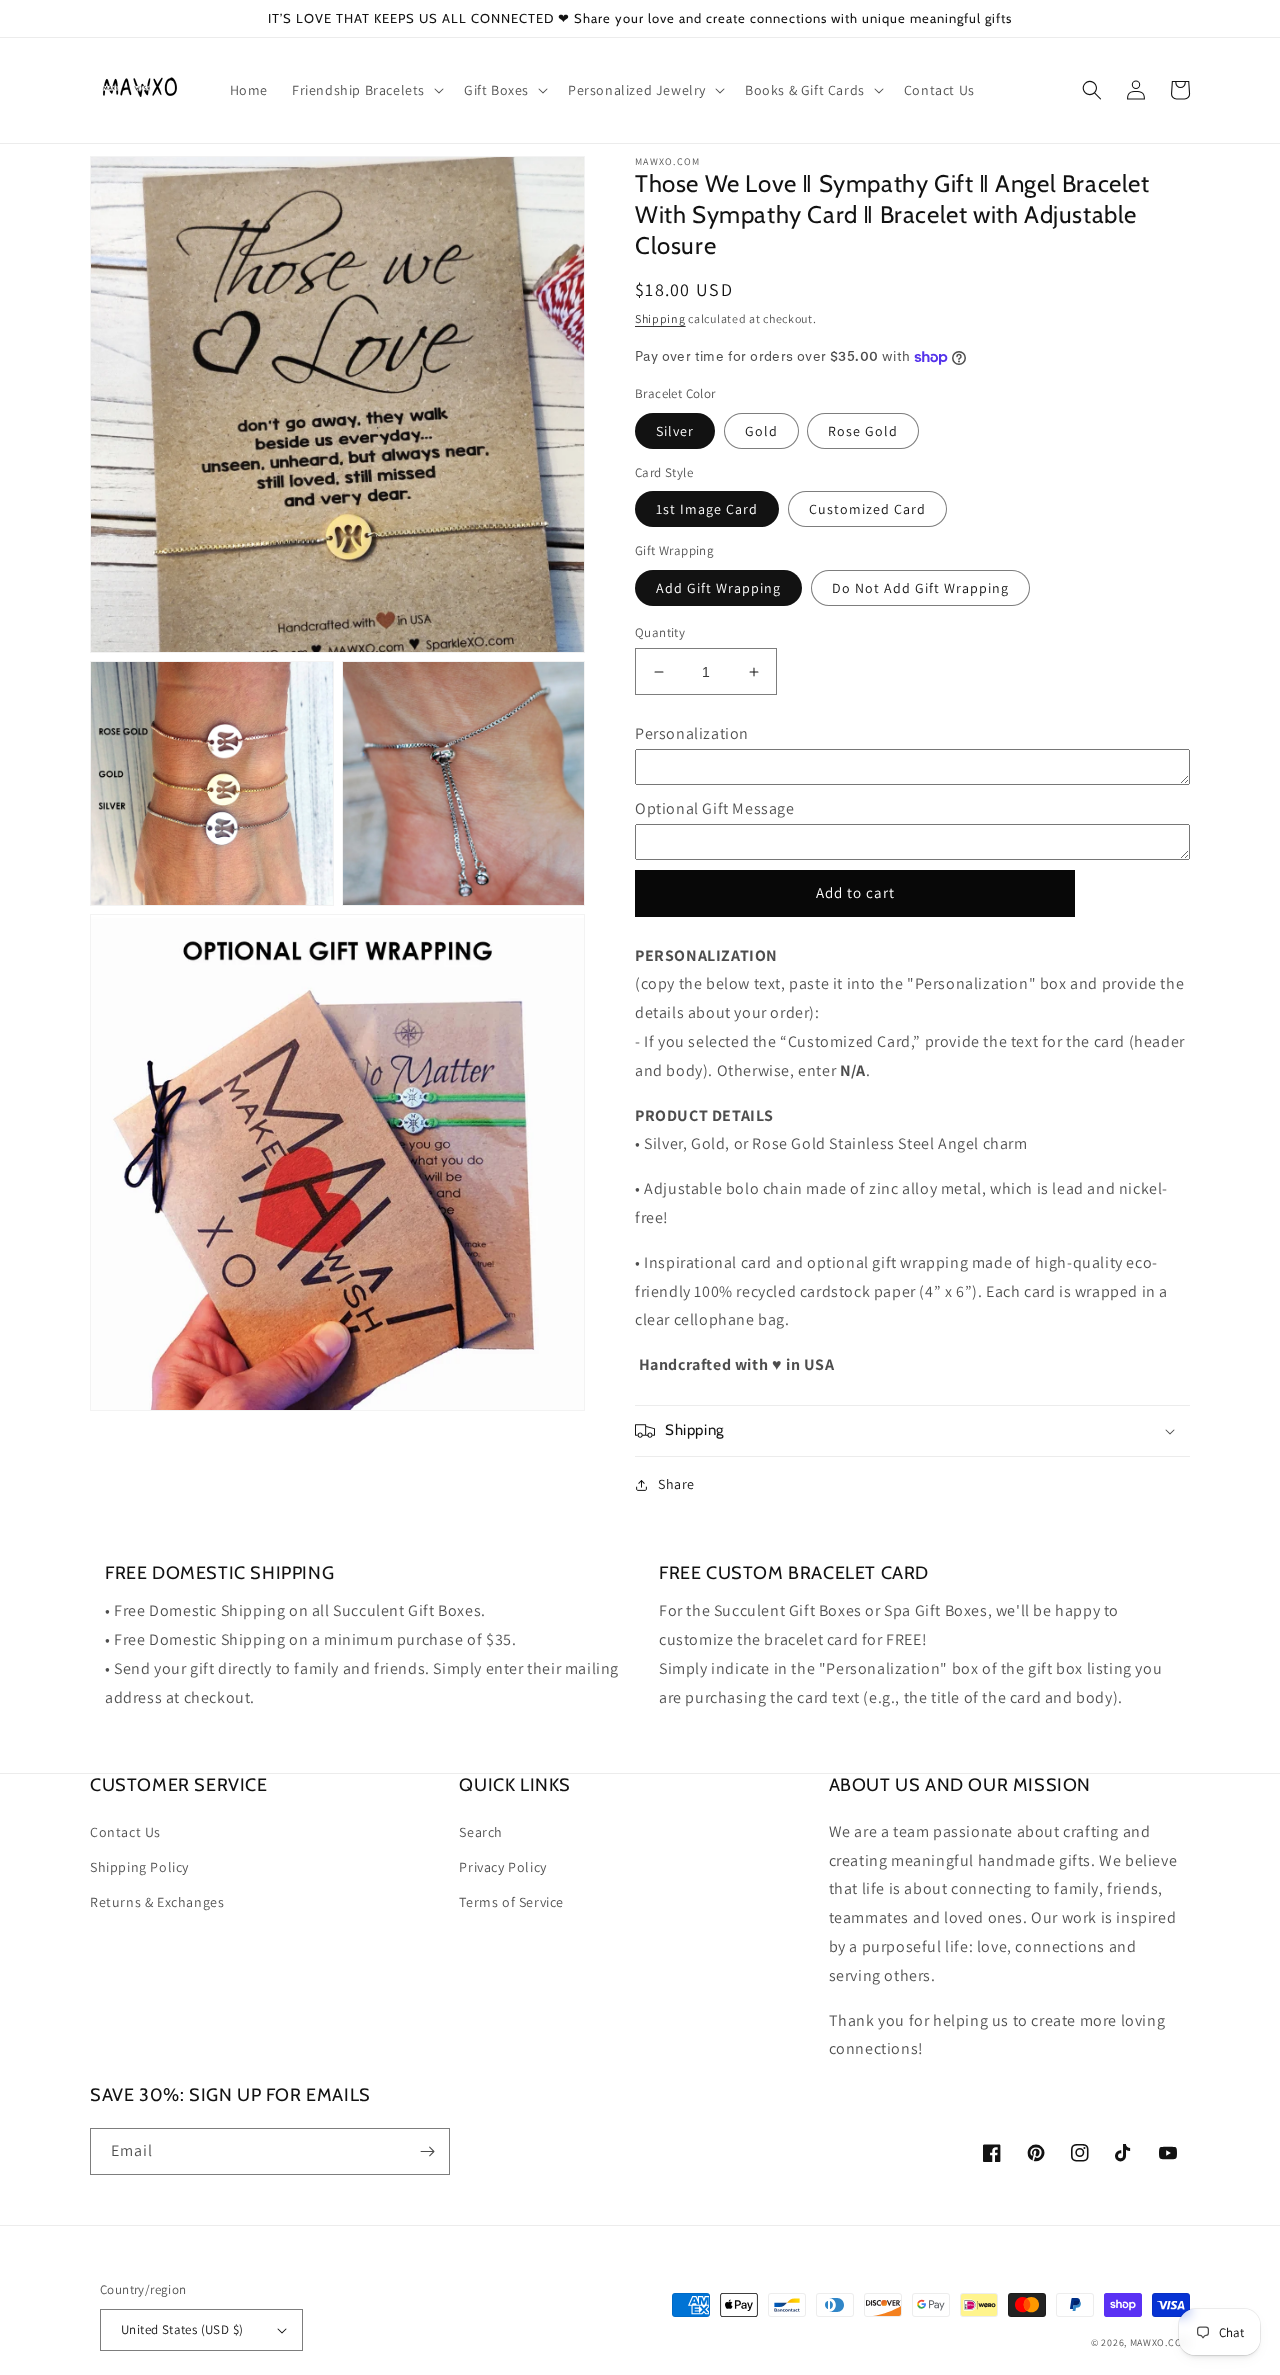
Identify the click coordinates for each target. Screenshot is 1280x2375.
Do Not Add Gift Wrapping (920, 588)
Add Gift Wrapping (718, 588)
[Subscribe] (427, 2151)
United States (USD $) (182, 2329)
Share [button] (676, 1484)
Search (481, 1832)
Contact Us (125, 1832)
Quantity (660, 632)
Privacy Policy (502, 1867)
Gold (761, 431)
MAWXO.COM (1160, 2342)
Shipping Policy (139, 1867)
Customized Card (867, 509)
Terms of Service (511, 1902)
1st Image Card (707, 509)
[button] (366, 90)
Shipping (660, 318)
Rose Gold (863, 431)
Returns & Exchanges (157, 1902)
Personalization (692, 733)
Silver (675, 431)
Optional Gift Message (715, 808)
